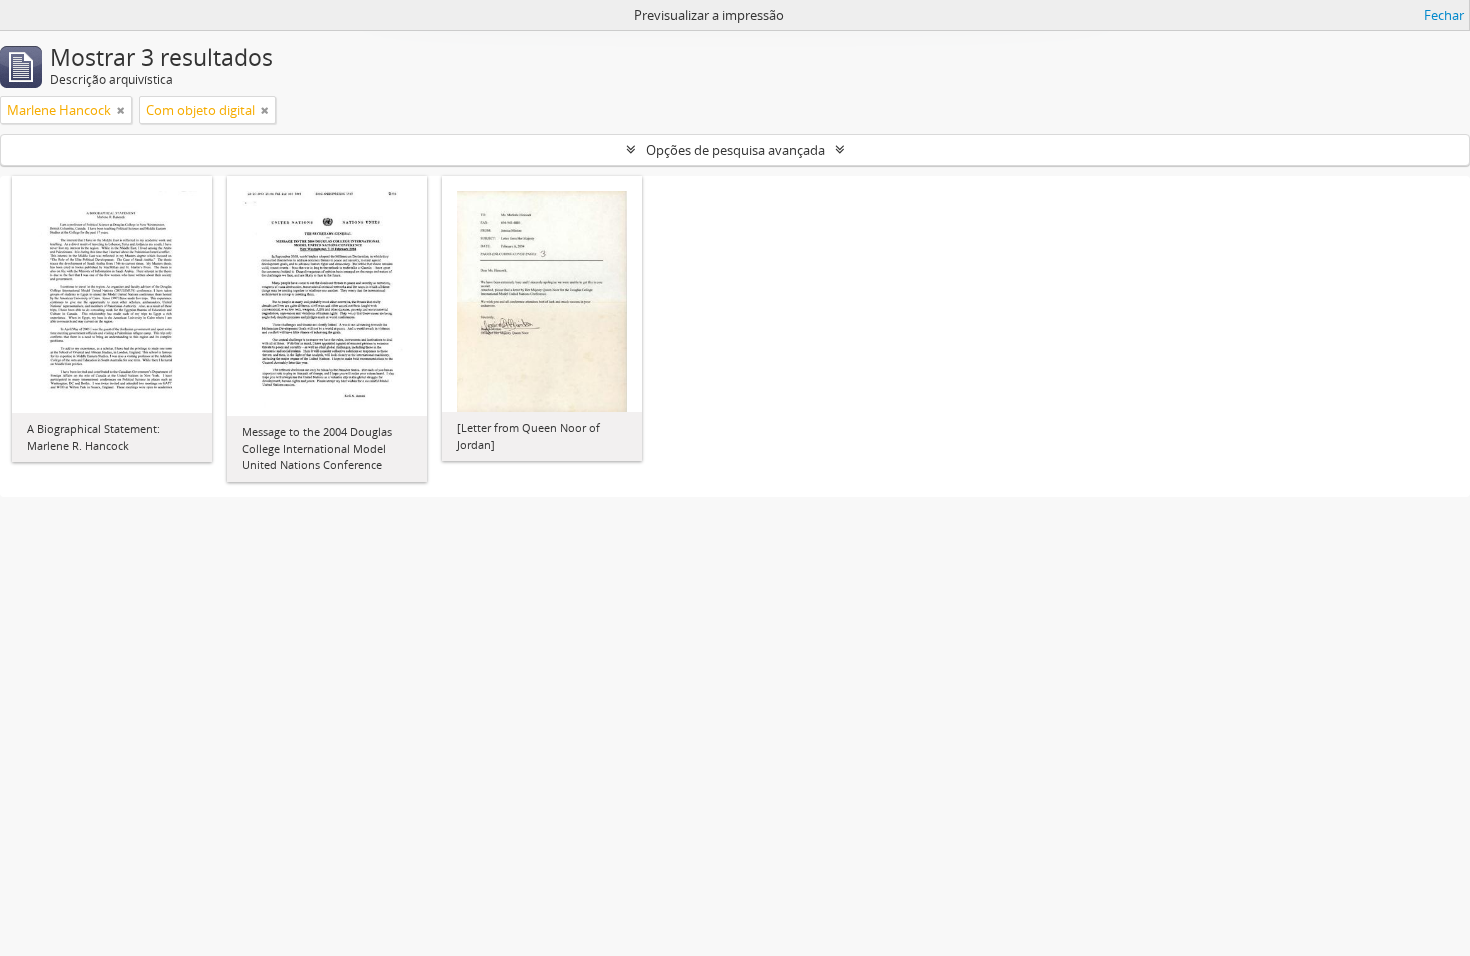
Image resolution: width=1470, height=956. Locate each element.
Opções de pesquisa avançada (735, 150)
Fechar (1444, 15)
